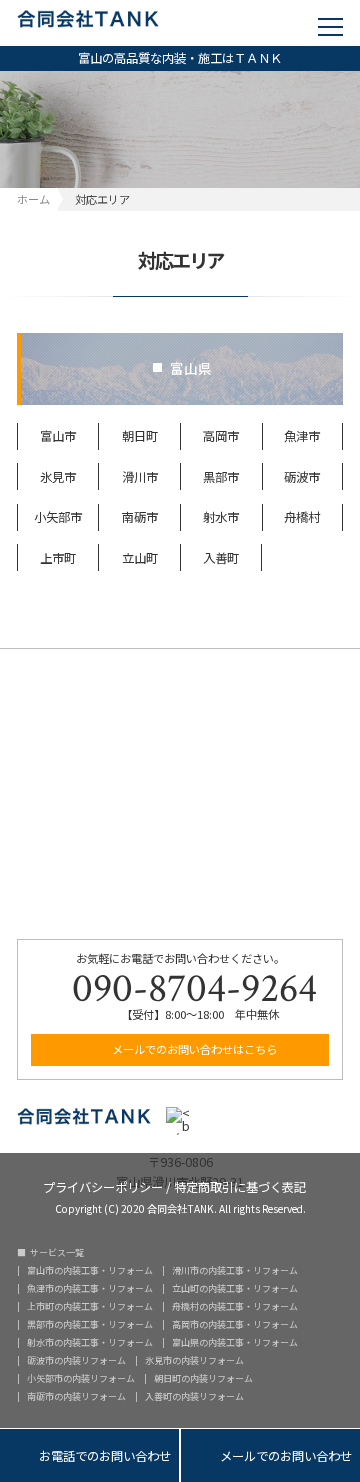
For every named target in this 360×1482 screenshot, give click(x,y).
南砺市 (140, 517)
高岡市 (221, 436)
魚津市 (302, 436)
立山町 (140, 558)
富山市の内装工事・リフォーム (90, 1270)
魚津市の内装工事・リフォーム (90, 1288)
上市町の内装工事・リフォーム (90, 1306)
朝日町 (140, 436)
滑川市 (140, 477)
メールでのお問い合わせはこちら (193, 1049)
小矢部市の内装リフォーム (81, 1378)
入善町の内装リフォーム (194, 1396)
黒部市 (221, 477)
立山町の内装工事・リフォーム (235, 1288)
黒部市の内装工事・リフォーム (90, 1324)
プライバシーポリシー (103, 1185)
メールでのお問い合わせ (270, 1456)
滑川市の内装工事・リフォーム (235, 1270)
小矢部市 (58, 517)
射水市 (221, 517)
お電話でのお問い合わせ (89, 1456)
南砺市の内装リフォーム (76, 1396)
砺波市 (302, 477)
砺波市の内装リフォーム (76, 1360)
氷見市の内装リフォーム (194, 1360)
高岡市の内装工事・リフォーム (235, 1324)
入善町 (221, 558)
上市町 (58, 558)
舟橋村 (302, 517)
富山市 (58, 436)
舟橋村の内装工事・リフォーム (235, 1306)
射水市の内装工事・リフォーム (90, 1342)
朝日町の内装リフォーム (203, 1378)
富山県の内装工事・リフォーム (235, 1342)
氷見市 (58, 477)
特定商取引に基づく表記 (240, 1185)
